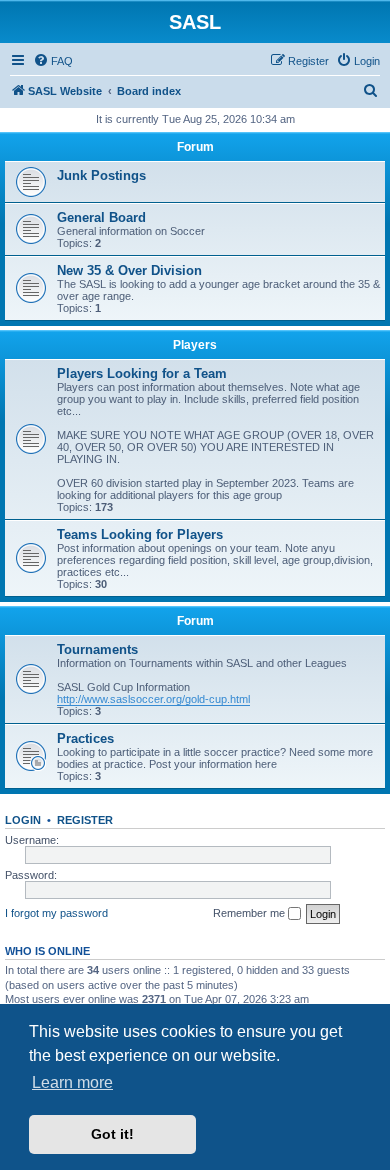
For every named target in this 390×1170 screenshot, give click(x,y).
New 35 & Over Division (129, 270)
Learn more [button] (72, 1082)
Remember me (250, 913)
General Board (101, 217)
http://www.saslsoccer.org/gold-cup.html (153, 699)
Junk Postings (101, 175)
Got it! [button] (112, 1134)
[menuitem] (53, 61)
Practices (85, 738)
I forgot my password (56, 913)
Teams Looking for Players (140, 534)
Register (85, 820)
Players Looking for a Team (142, 373)
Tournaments (97, 649)
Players (195, 345)
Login (23, 820)
